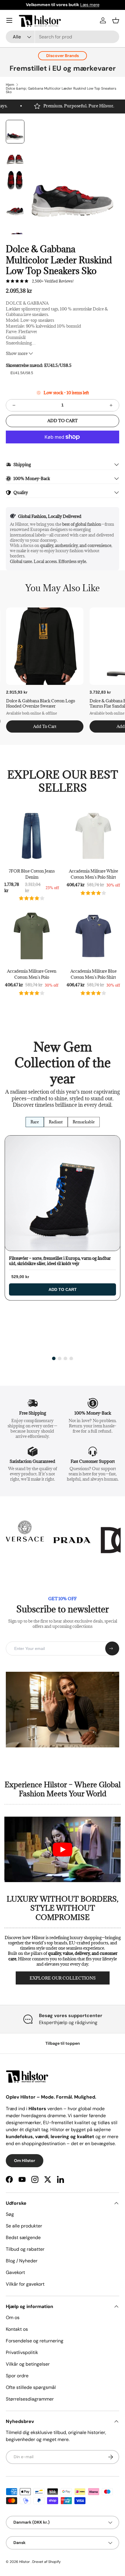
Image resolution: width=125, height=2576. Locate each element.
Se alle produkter (24, 2226)
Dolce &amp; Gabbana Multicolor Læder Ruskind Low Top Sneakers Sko (61, 90)
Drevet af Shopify (47, 2562)
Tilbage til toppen (63, 2043)
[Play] (63, 1850)
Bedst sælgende (23, 2237)
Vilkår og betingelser (28, 2364)
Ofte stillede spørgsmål (31, 2387)
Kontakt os (17, 2329)
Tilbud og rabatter (25, 2249)
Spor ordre (17, 2376)
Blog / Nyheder (22, 2261)
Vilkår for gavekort (25, 2284)
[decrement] (14, 405)
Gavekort (15, 2272)
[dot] (54, 1358)
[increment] (111, 405)
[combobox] (63, 37)
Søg (10, 2214)
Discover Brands (63, 56)
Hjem (10, 85)
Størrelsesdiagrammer (30, 2399)
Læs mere (90, 5)
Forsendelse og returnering (35, 2341)
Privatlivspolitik (22, 2352)
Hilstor (25, 2562)
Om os (13, 2317)
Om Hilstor (25, 2161)
